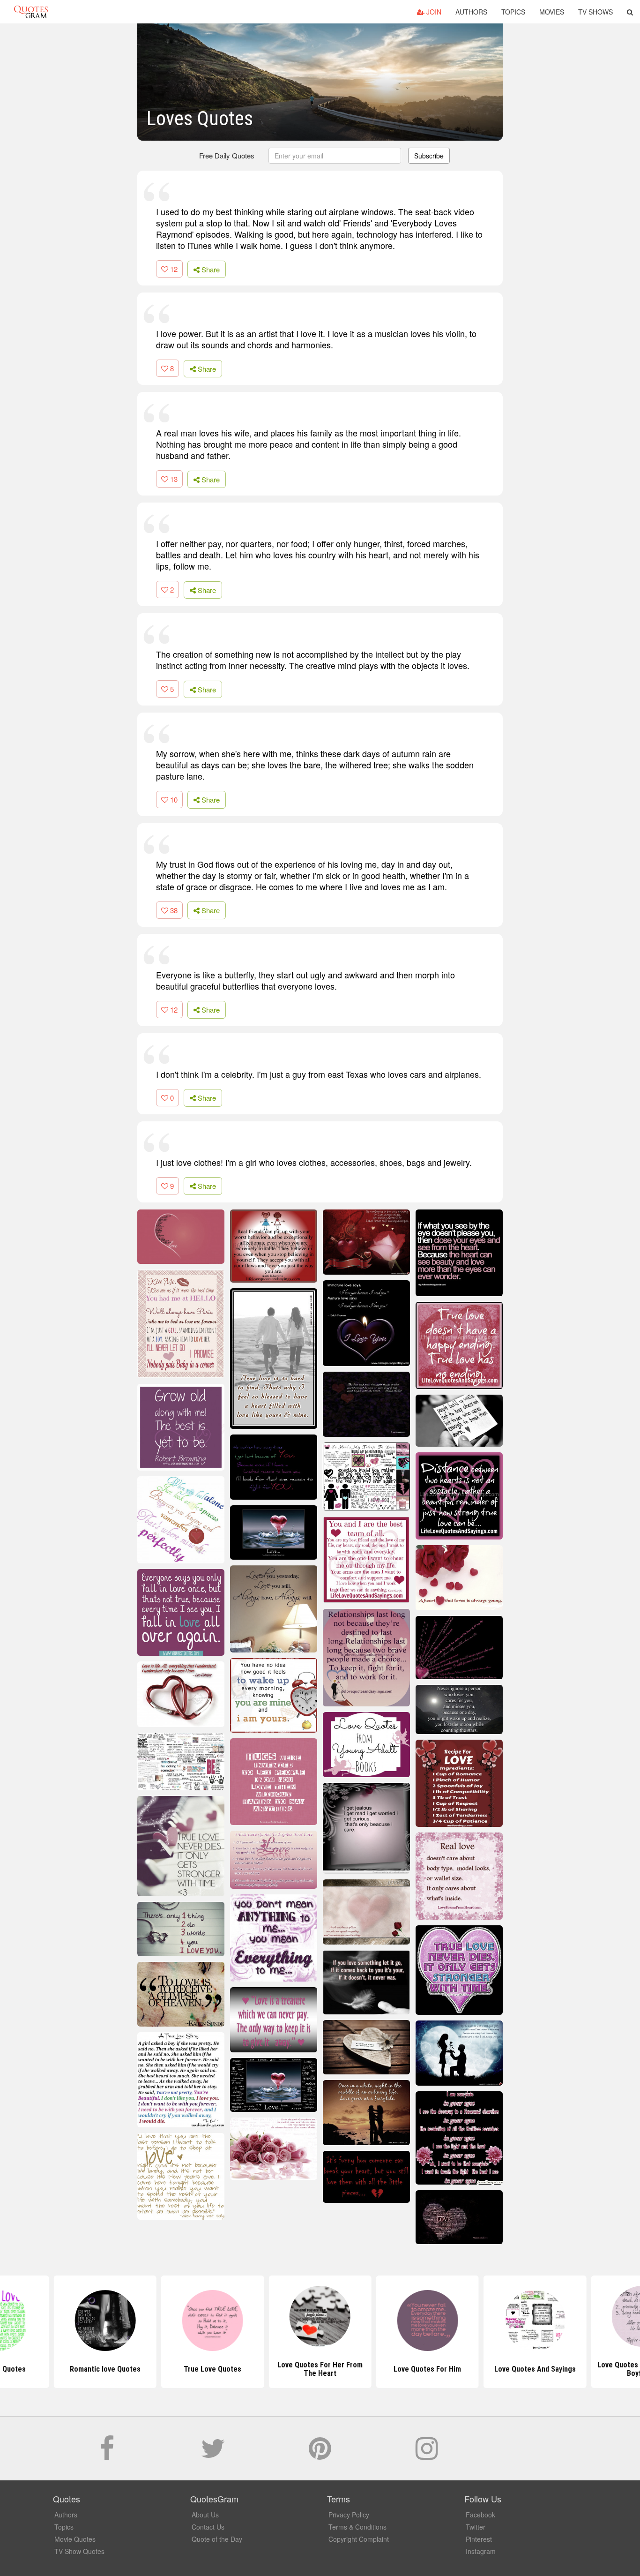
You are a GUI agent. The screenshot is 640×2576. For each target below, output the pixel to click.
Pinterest (479, 2539)
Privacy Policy (349, 2515)
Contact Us (208, 2527)
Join (433, 12)
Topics (513, 12)
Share (210, 269)
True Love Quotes (212, 2369)
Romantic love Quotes (105, 2369)
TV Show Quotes (79, 2551)
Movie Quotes (75, 2539)
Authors (471, 12)
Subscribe (429, 156)
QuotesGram (31, 12)
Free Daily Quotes (227, 155)
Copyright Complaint (359, 2539)
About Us (205, 2515)
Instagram (481, 2551)
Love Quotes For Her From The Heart (320, 2369)
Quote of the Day (217, 2539)
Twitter (476, 2527)
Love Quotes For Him (427, 2369)
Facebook (480, 2515)
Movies (552, 12)
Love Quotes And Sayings (535, 2369)
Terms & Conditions (357, 2527)
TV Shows (595, 12)
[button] (630, 12)
